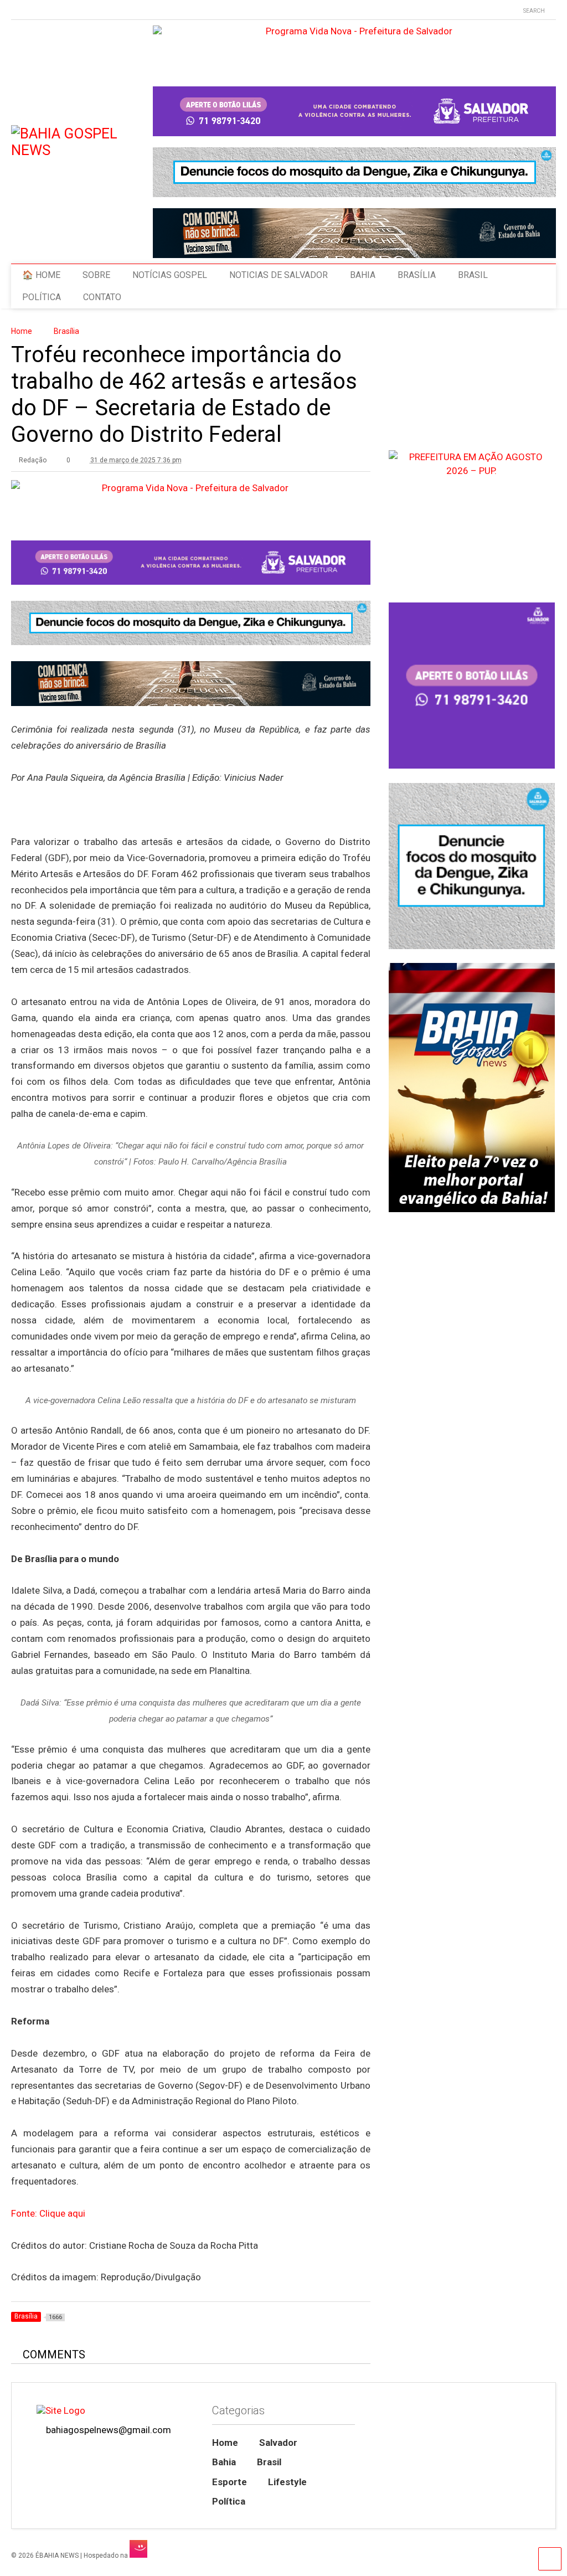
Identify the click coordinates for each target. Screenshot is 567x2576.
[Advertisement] (471, 1636)
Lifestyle (287, 2482)
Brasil (269, 2462)
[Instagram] (50, 11)
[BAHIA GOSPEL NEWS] (82, 150)
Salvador (278, 2443)
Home (225, 2443)
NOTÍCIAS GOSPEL (170, 275)
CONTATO (102, 297)
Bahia (224, 2462)
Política (229, 2501)
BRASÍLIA (417, 275)
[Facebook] (67, 11)
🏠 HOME (41, 275)
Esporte (230, 2482)
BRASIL (473, 275)
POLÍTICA (42, 297)
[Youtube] (16, 11)
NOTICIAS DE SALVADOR (279, 275)
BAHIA (363, 275)
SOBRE (96, 275)
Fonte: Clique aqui (48, 2213)
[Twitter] (33, 11)
